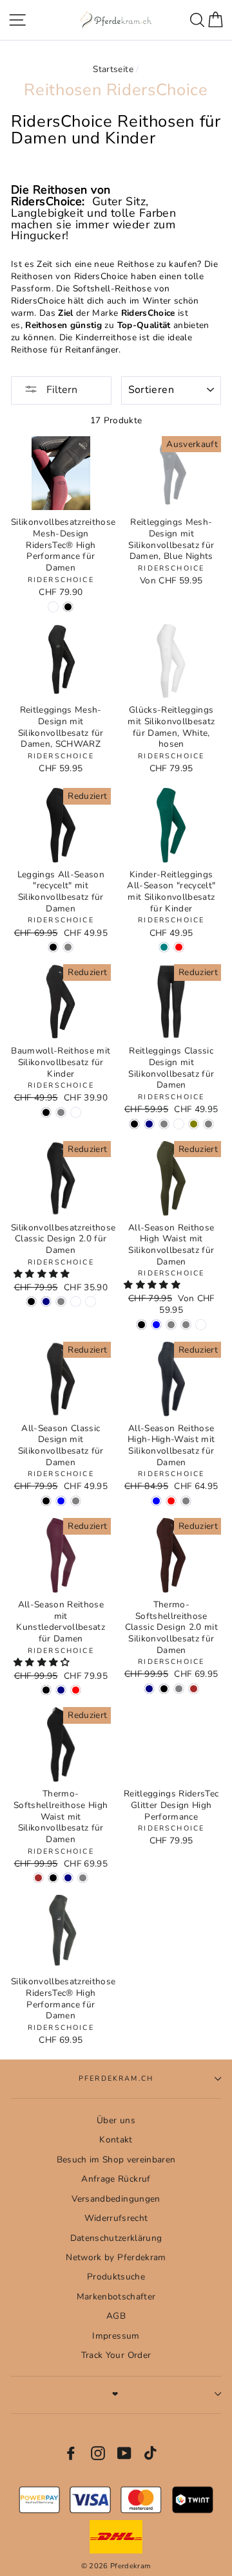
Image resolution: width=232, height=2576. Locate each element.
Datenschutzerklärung (116, 2238)
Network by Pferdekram (116, 2257)
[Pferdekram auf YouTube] (124, 2453)
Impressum (116, 2336)
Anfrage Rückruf (116, 2179)
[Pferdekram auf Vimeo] (151, 2453)
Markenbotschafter (116, 2297)
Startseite (113, 69)
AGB (116, 2316)
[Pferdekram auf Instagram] (98, 2453)
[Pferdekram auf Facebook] (71, 2453)
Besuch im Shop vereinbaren (116, 2160)
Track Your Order (116, 2355)
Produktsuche (116, 2277)
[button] (43, 1274)
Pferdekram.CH (116, 2078)
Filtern (61, 390)
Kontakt (116, 2140)
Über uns (116, 2120)
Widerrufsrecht (116, 2218)
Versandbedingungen (116, 2199)
